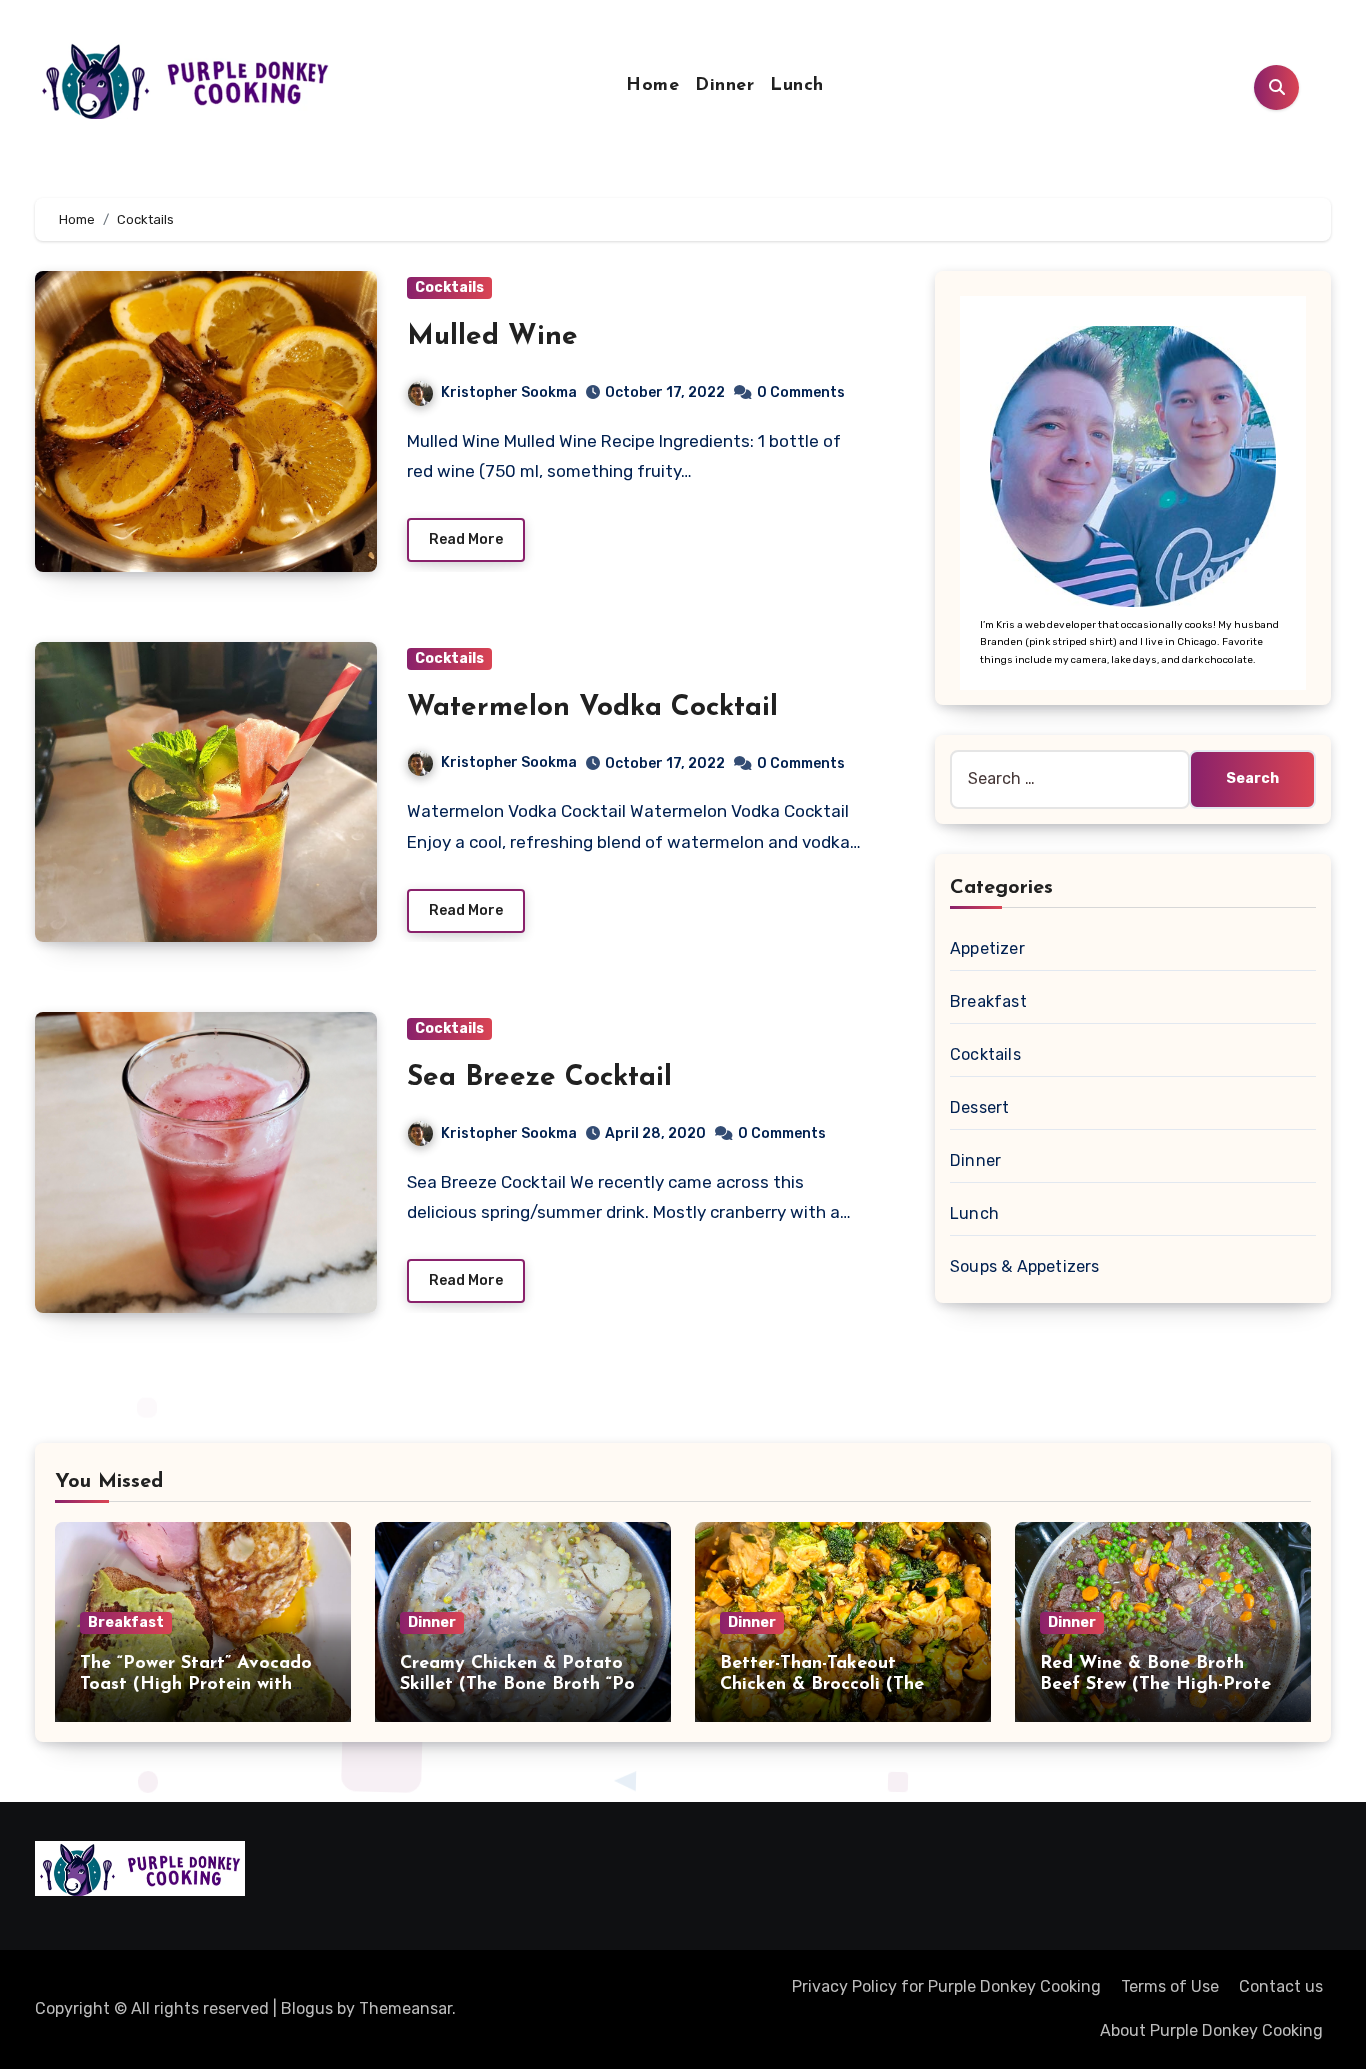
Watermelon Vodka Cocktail (592, 708)
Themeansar (405, 2008)
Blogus (307, 2008)
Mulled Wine (492, 337)
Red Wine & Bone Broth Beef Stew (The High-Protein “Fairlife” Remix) (1163, 1685)
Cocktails (449, 287)
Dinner (724, 86)
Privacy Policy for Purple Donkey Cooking (946, 1986)
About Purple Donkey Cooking (1211, 2030)
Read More (466, 539)
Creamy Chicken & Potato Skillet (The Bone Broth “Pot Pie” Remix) (521, 1685)
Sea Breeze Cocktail (539, 1078)
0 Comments (801, 392)
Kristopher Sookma (509, 392)
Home (652, 86)
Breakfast (988, 1001)
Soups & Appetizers (1025, 1266)
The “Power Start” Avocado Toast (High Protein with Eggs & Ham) (196, 1685)
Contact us (1281, 1986)
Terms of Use (1170, 1986)
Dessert (979, 1107)
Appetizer (987, 948)
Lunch (797, 86)
